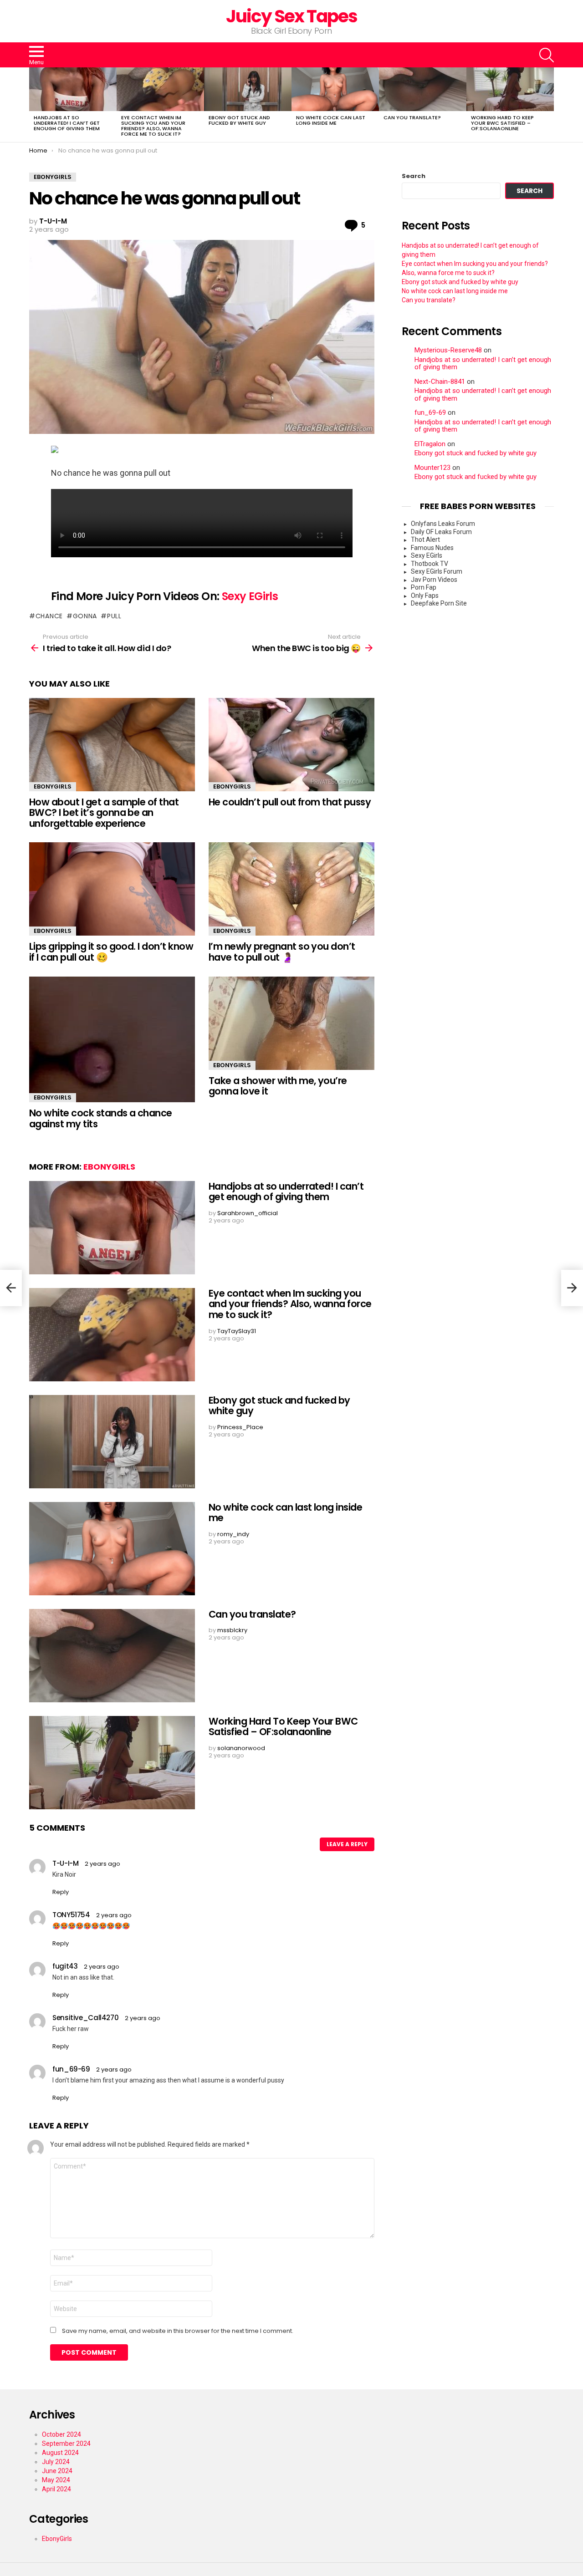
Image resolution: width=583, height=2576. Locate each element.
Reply (61, 1892)
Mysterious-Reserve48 (448, 350)
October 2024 (61, 2434)
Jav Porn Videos (434, 580)
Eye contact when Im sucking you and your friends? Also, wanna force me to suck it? (153, 126)
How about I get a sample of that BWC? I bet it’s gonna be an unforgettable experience (104, 813)
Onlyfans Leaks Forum (443, 524)
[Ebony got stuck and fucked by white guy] (248, 89)
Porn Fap (424, 587)
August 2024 (60, 2453)
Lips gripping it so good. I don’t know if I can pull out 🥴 (111, 952)
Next (549, 105)
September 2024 (66, 2444)
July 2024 (56, 2462)
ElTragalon (430, 444)
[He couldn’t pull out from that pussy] (291, 745)
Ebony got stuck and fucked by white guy (239, 120)
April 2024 (56, 2489)
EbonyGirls (53, 787)
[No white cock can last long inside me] (335, 89)
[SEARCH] (547, 55)
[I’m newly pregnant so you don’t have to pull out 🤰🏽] (291, 889)
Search (414, 176)
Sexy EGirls (250, 596)
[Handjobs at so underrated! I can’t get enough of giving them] (73, 89)
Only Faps (425, 596)
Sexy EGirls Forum (437, 571)
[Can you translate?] (423, 89)
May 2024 (56, 2480)
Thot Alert (425, 540)
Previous (34, 105)
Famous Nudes (432, 548)
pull (114, 616)
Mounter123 (432, 468)
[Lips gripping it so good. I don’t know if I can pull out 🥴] (112, 889)
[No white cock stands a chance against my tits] (112, 1039)
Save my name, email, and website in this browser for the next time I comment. (178, 2331)
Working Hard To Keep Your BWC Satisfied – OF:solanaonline (502, 123)
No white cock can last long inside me (331, 120)
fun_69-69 (430, 413)
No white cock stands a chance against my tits (101, 1118)
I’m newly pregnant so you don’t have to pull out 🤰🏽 (282, 952)
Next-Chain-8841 (440, 382)
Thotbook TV (430, 564)
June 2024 (57, 2471)
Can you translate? (412, 117)
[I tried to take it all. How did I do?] (11, 1288)
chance (49, 616)
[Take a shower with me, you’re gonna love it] (291, 1023)
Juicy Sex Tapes (292, 16)
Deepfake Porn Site (439, 603)
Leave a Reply (347, 1844)
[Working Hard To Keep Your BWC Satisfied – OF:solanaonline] (510, 89)
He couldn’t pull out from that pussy (290, 802)
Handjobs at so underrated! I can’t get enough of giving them (67, 123)
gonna (85, 616)
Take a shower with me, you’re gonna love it (278, 1086)
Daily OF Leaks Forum (441, 532)
